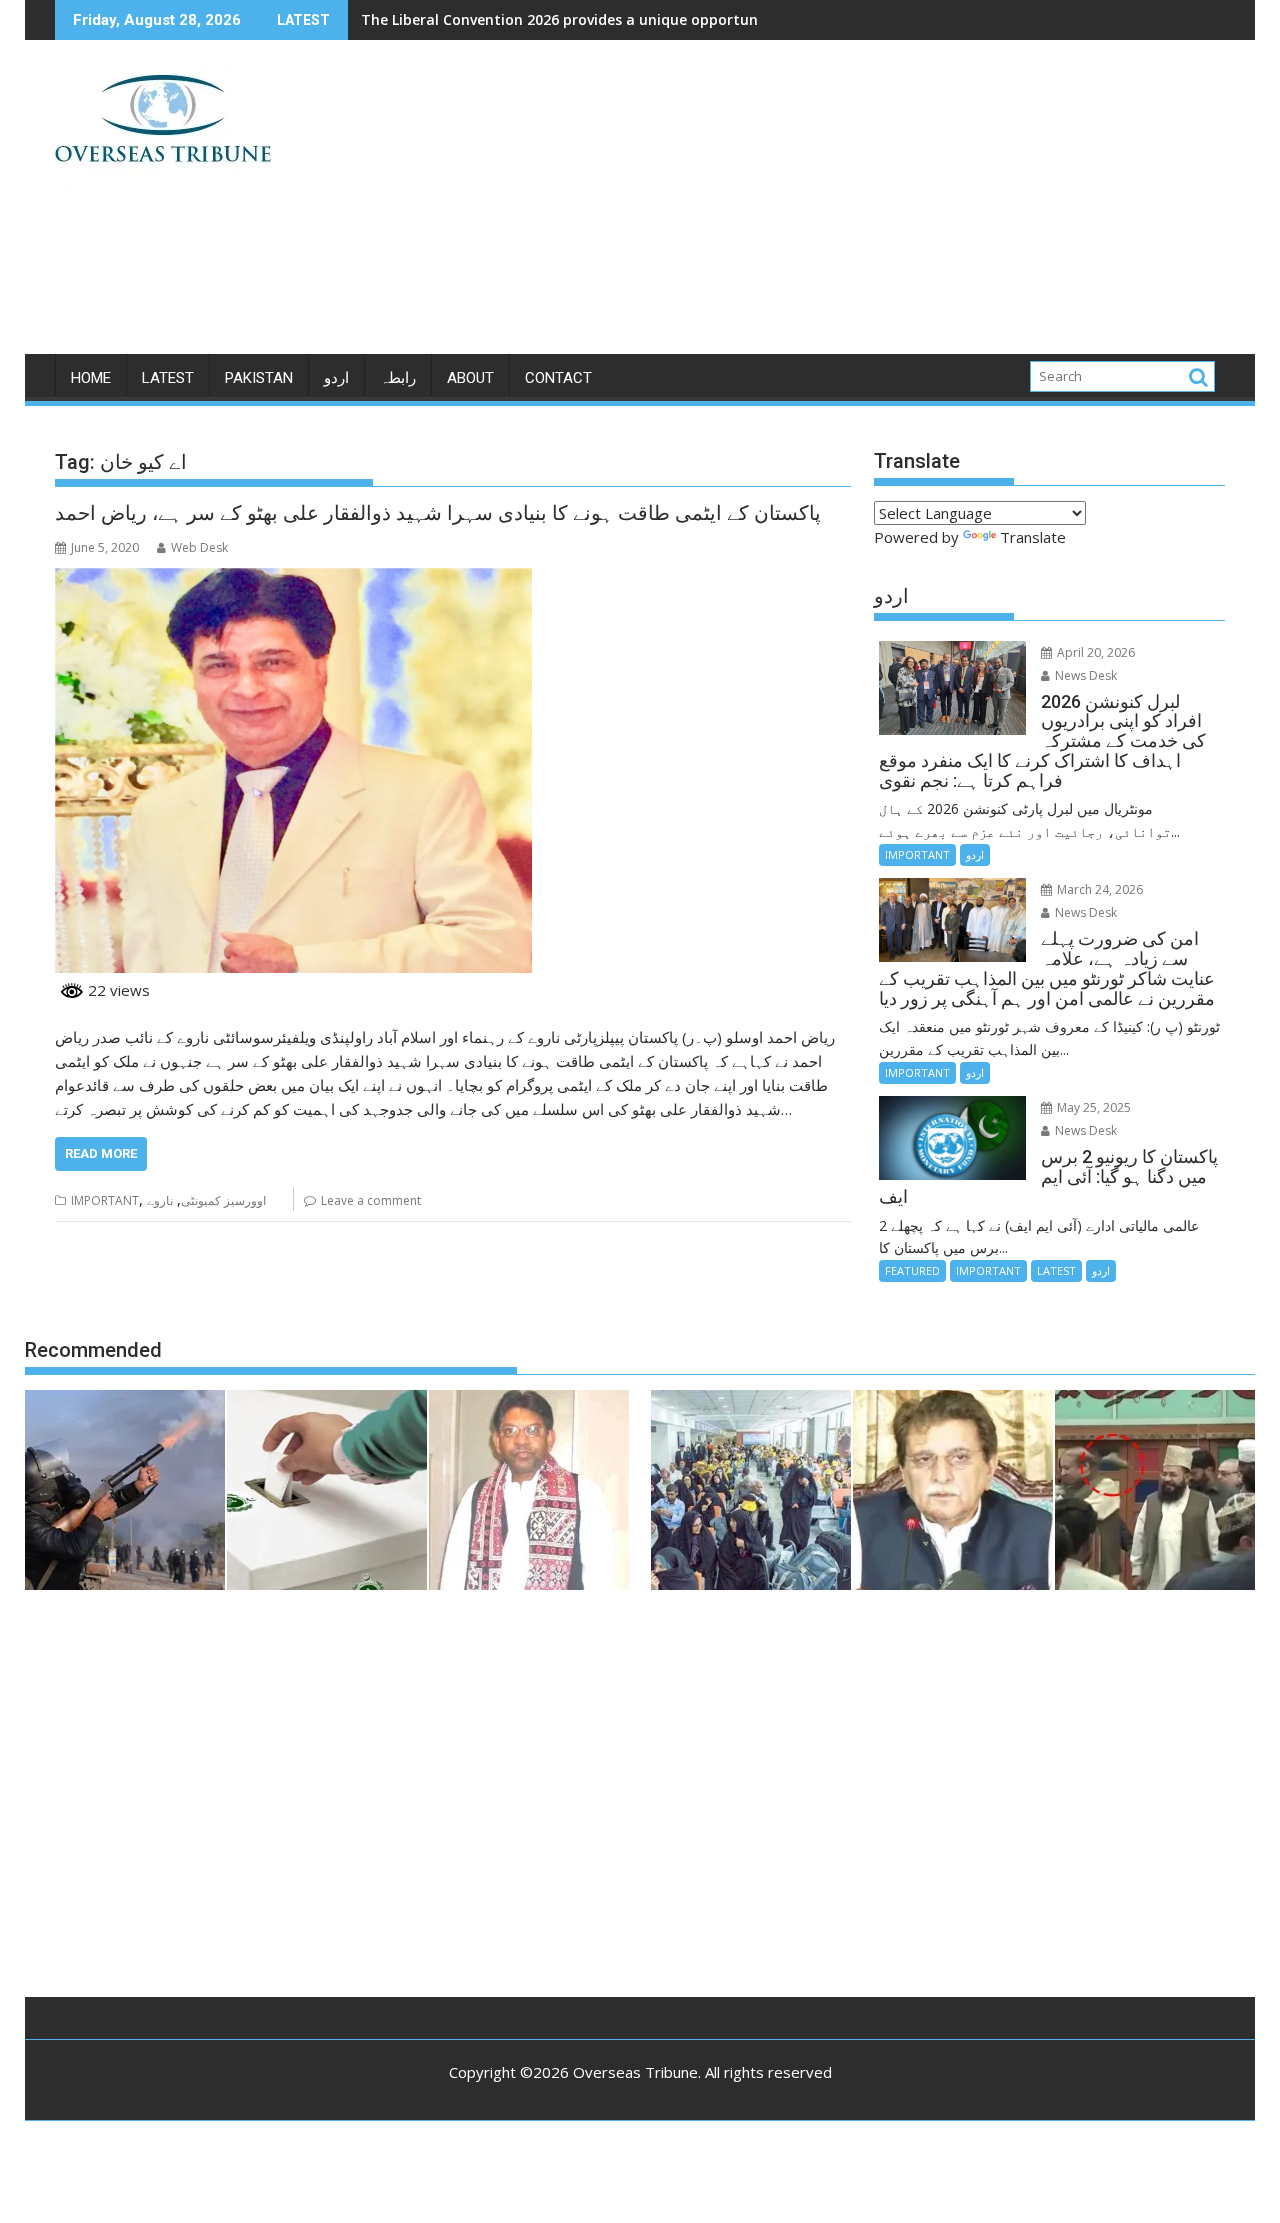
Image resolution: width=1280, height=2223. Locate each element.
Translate (1033, 537)
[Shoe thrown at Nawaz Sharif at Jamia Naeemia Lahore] (1155, 1493)
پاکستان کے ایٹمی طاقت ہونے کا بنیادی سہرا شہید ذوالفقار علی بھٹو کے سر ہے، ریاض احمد (438, 513)
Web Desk (199, 547)
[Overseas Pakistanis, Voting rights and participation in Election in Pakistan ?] (327, 1493)
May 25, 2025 (1092, 1107)
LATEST (168, 378)
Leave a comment (371, 1200)
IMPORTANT (105, 1200)
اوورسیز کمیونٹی (223, 1200)
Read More (101, 1153)
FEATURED (912, 1270)
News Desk (1084, 675)
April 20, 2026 (1094, 652)
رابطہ (398, 378)
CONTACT (558, 378)
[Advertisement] (827, 205)
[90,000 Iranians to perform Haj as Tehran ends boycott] (751, 1493)
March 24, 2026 (1098, 889)
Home (91, 378)
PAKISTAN (259, 378)
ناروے (160, 1200)
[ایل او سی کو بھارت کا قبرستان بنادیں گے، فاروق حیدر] (953, 1493)
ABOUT (470, 378)
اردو (336, 378)
